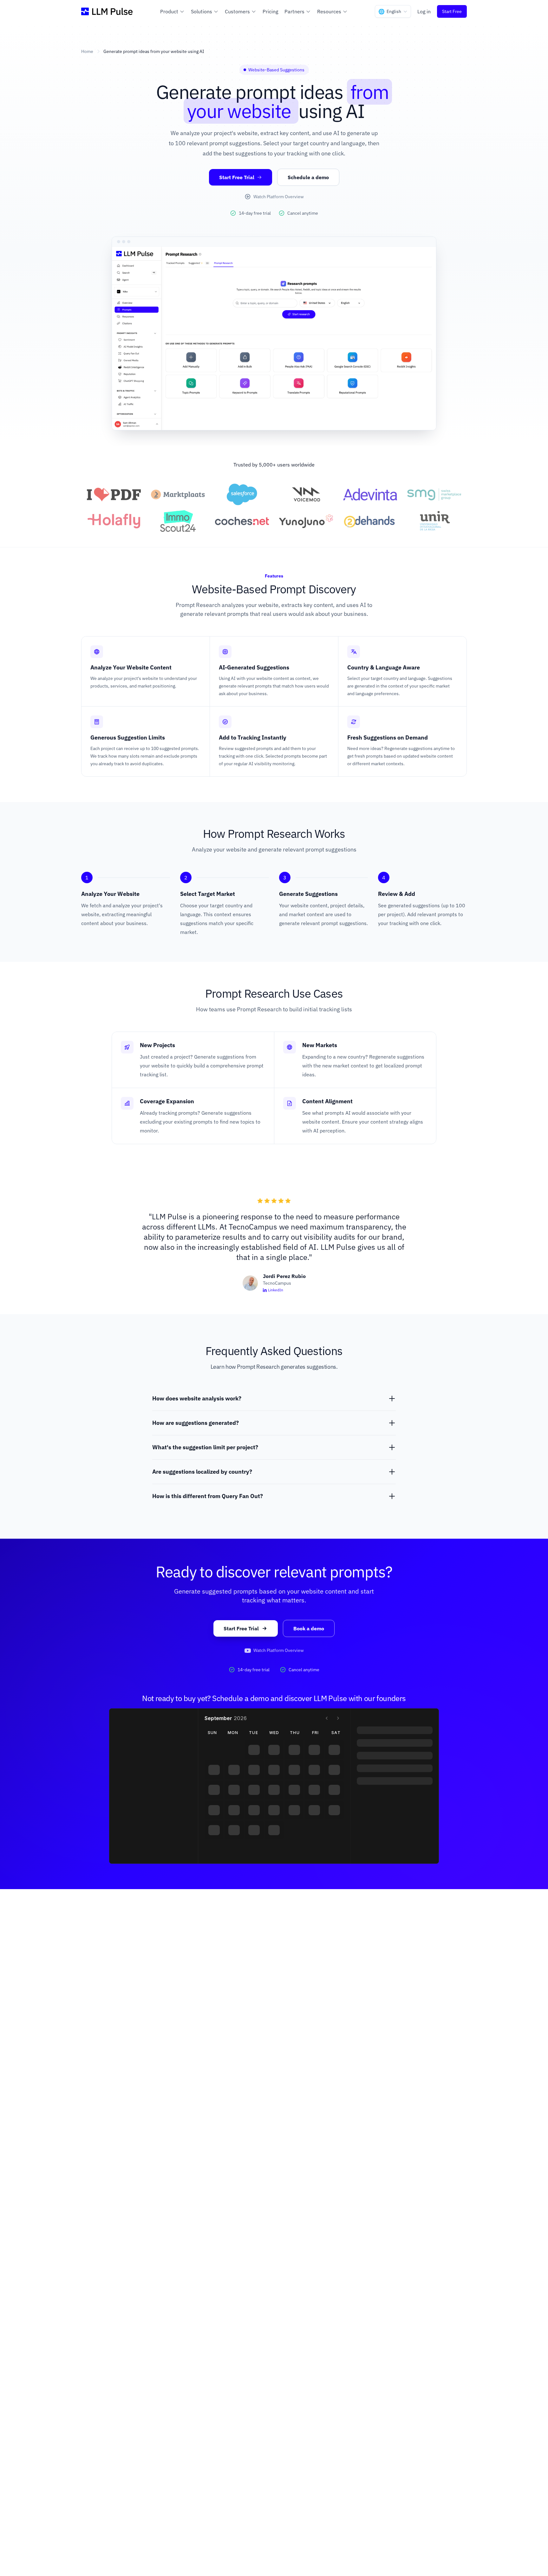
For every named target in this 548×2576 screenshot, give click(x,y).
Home (87, 51)
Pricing (270, 11)
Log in (424, 11)
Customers (237, 11)
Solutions (202, 11)
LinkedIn (276, 1290)
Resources (329, 11)
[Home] (107, 11)
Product (169, 11)
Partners (294, 11)
